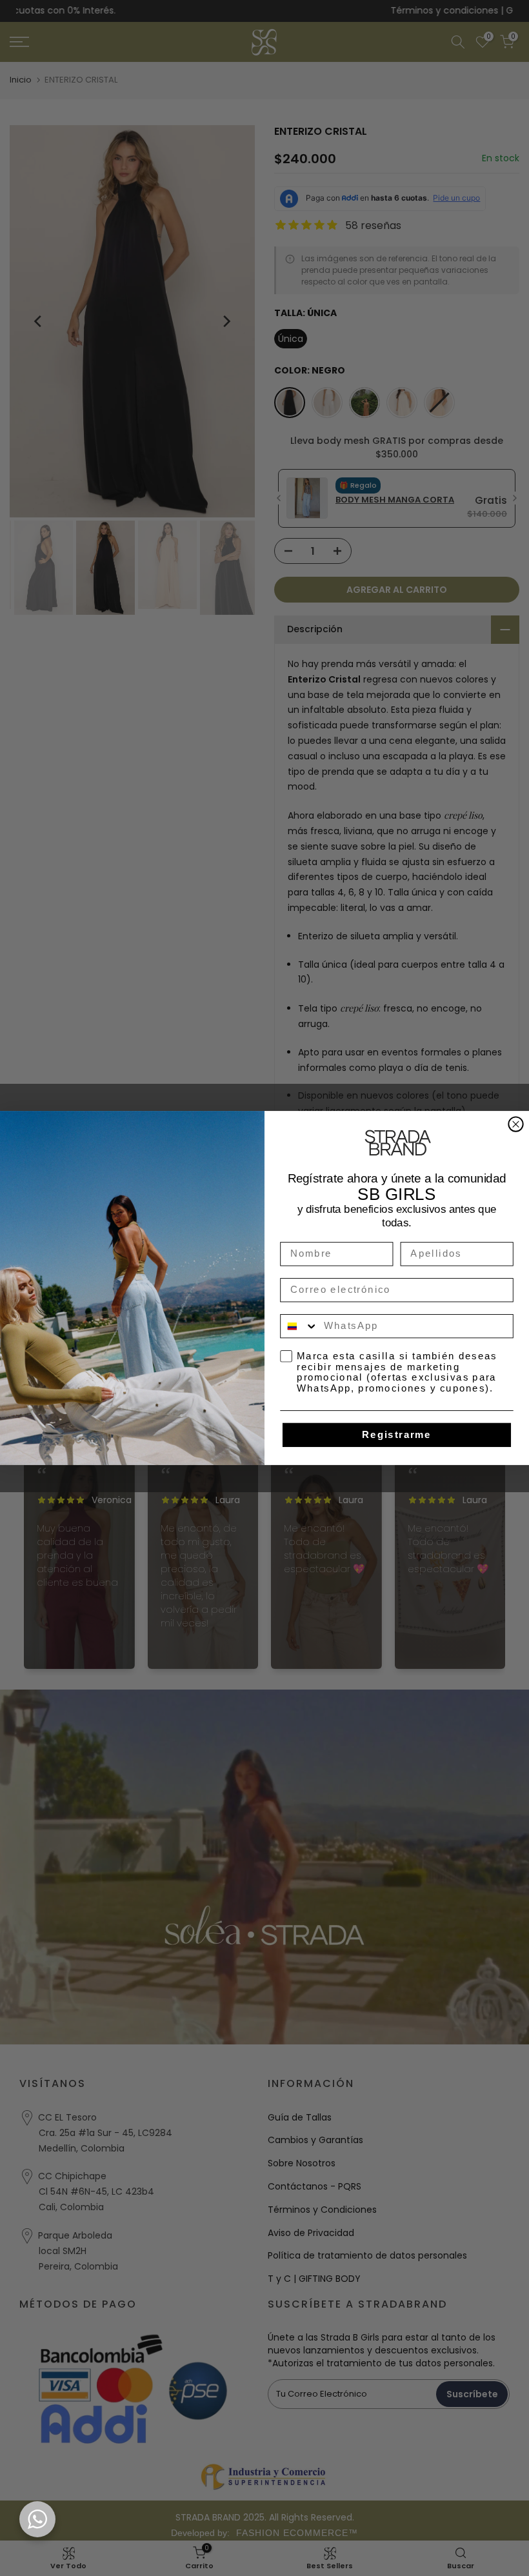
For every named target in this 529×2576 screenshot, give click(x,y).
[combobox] (299, 1326)
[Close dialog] (515, 1124)
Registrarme (396, 1435)
